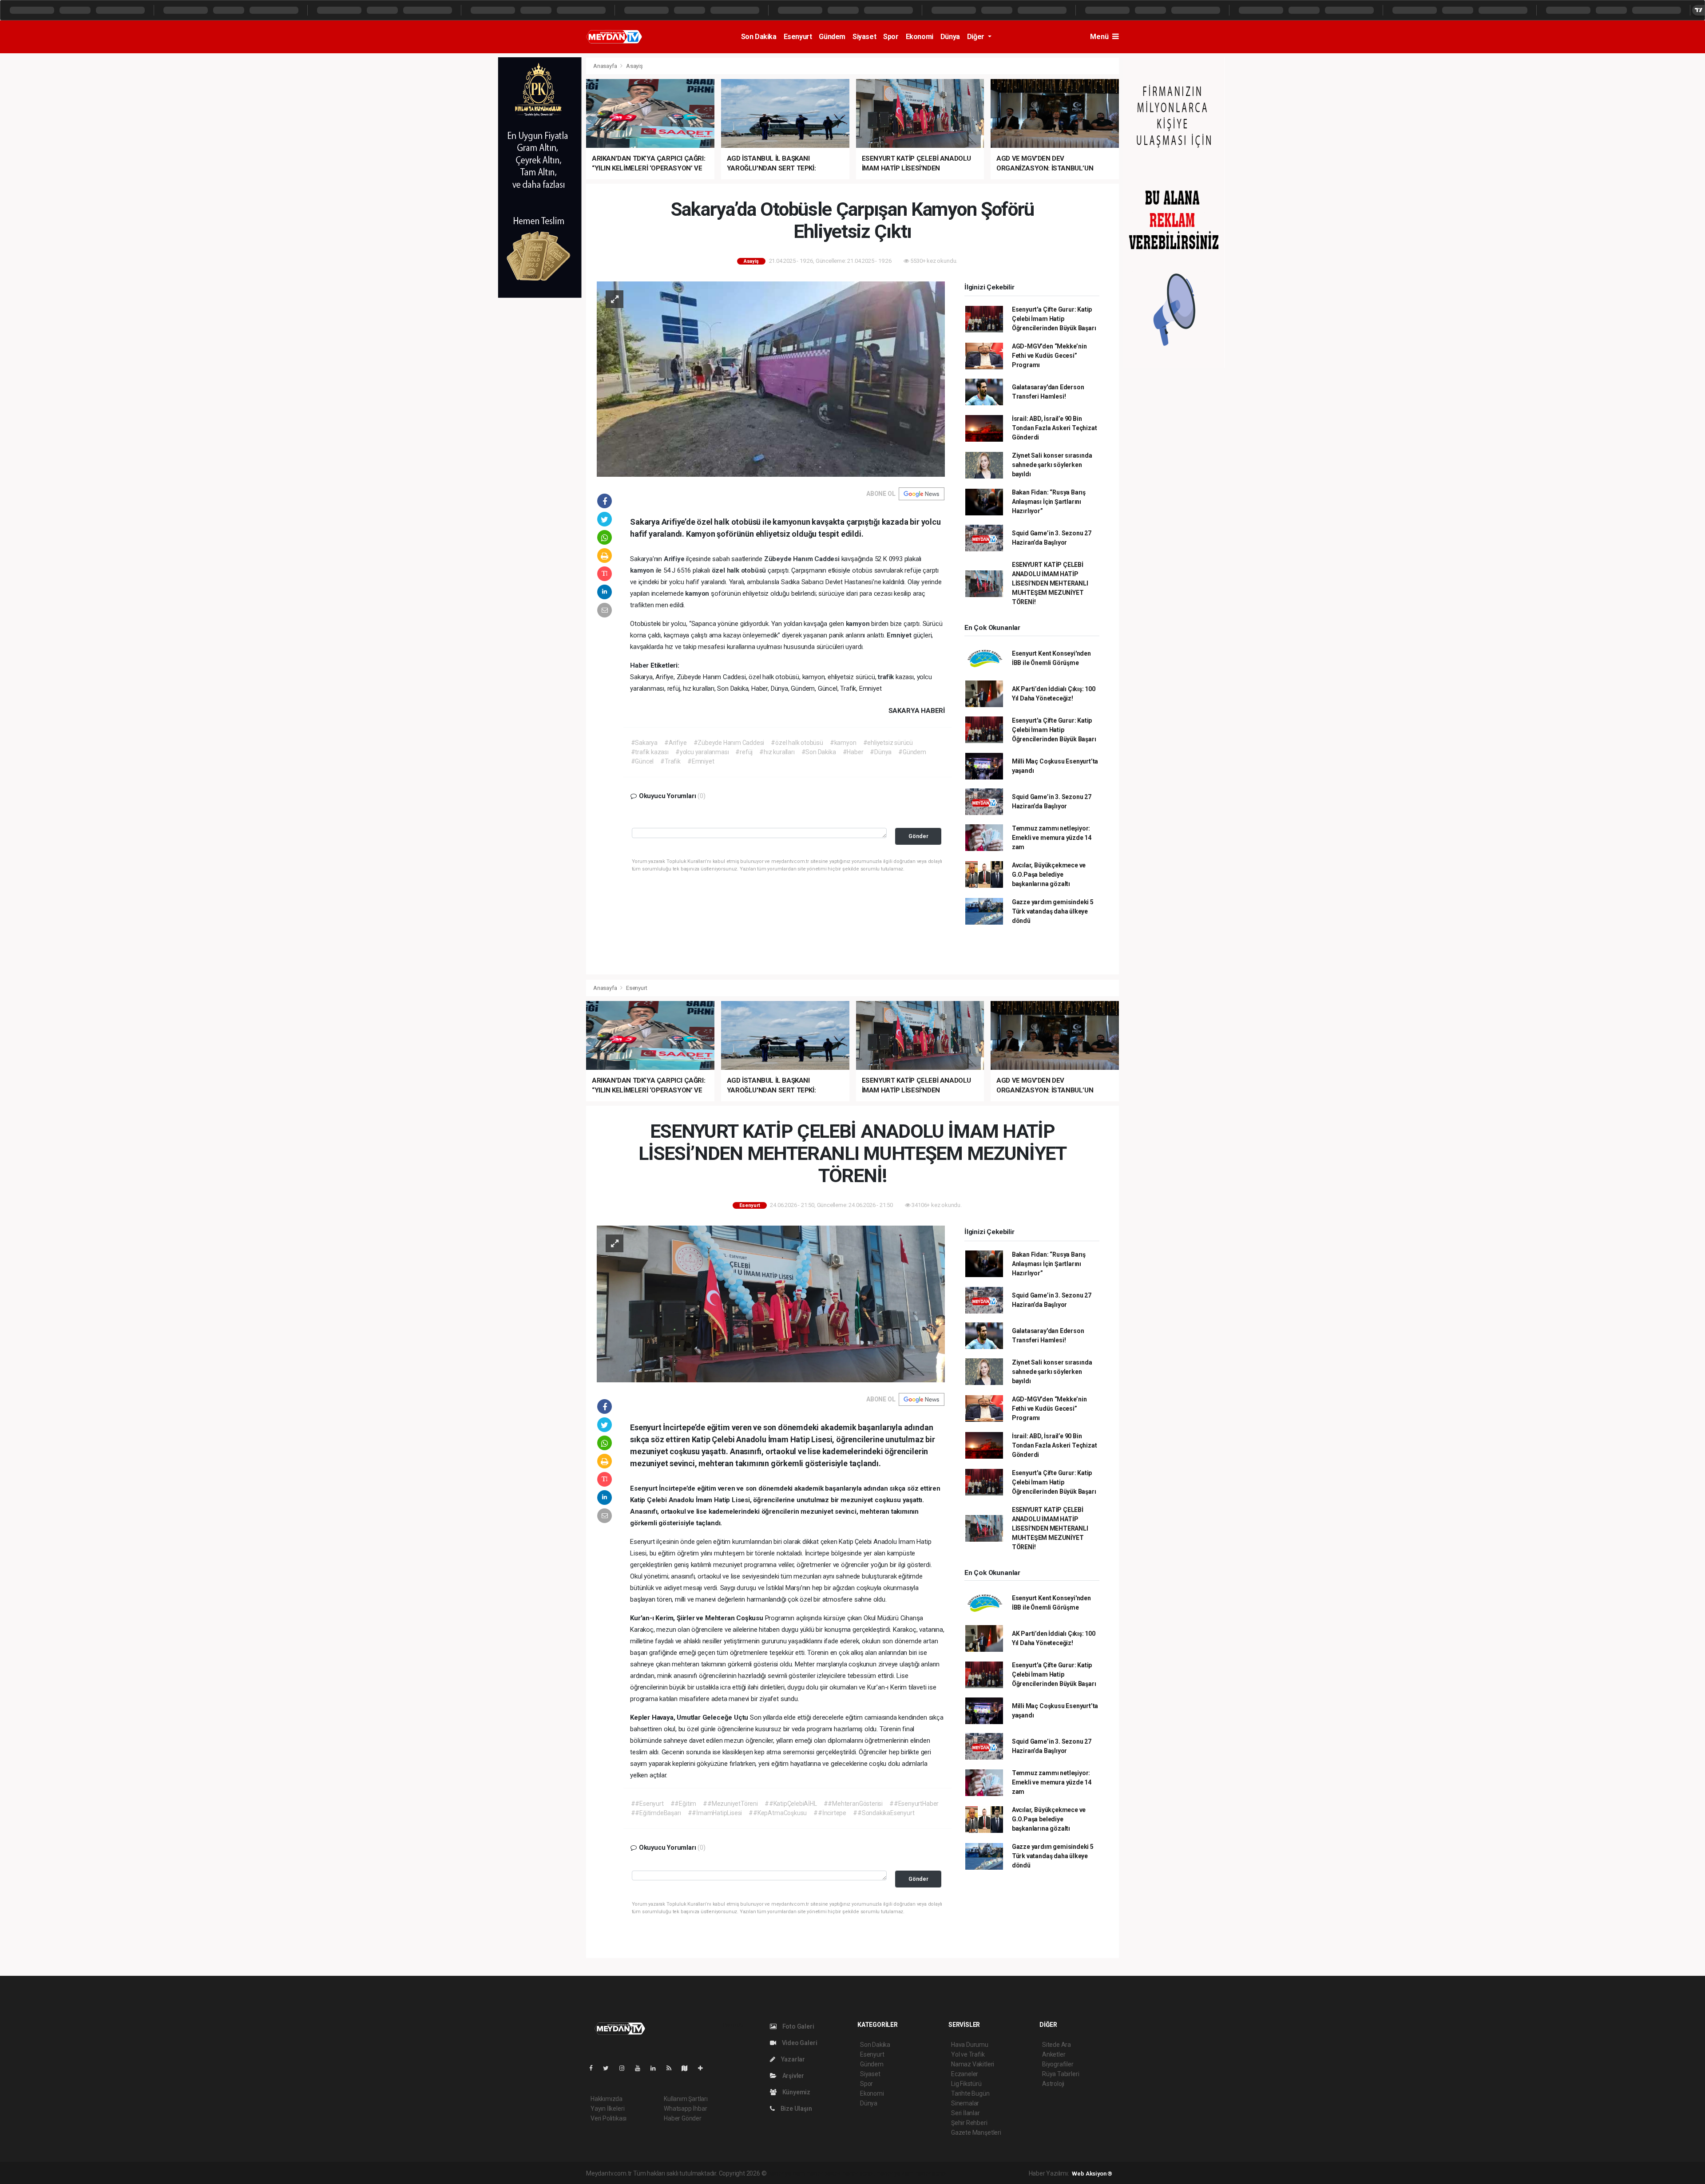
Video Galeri (799, 2043)
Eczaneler (965, 2074)
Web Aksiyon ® (1092, 2174)
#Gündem (912, 752)
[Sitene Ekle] (704, 2068)
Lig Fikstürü (966, 2084)
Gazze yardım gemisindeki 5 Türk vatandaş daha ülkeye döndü (1053, 911)
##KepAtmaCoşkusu (778, 1813)
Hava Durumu (970, 2045)
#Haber (853, 752)
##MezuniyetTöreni (730, 1804)
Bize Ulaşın (796, 2109)
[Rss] (672, 2068)
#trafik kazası (650, 752)
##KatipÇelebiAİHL (791, 1804)
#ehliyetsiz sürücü (888, 743)
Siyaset (864, 37)
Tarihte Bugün (970, 2093)
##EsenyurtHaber (914, 1804)
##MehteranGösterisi (853, 1804)
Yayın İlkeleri (607, 2109)
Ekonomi (920, 37)
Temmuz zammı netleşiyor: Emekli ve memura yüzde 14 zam (1052, 838)
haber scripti (859, 2173)
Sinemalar (965, 2103)
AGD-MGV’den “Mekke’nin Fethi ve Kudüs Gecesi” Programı (1049, 356)
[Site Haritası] (688, 2068)
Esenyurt (798, 37)
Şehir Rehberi (969, 2123)
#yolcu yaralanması (702, 752)
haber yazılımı (787, 2173)
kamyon (643, 570)
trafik (887, 677)
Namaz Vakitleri (973, 2064)
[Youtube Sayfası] (641, 2068)
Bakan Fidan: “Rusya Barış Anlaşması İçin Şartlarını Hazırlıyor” (1049, 502)
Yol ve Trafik (968, 2054)
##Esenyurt (647, 1804)
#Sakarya (644, 743)
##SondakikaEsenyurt (884, 1813)
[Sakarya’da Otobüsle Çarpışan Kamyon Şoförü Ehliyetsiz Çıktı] (771, 378)
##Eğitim (683, 1804)
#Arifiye (675, 743)
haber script (931, 2173)
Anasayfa (606, 66)
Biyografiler (1058, 2064)
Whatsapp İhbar (685, 2109)
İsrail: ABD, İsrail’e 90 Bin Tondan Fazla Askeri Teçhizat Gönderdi (1055, 428)
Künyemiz (796, 2092)
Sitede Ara (1057, 2045)
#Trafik (670, 761)
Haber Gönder (683, 2118)
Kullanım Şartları (686, 2099)
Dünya (950, 37)
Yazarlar (792, 2059)
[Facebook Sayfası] (595, 2068)
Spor (891, 37)
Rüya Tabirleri (1061, 2074)
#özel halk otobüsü (797, 743)
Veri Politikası (609, 2118)
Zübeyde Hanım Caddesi (803, 559)
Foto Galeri (798, 2026)
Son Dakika (759, 37)
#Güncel (642, 761)
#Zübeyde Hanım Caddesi (729, 743)
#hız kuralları (777, 752)
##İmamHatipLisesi (715, 1813)
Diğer (977, 37)
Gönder (918, 836)
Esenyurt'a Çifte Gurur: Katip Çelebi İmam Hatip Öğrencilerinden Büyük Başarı (1054, 319)
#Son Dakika (819, 752)
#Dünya (881, 752)
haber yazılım (895, 2173)
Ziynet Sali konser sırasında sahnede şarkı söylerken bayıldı (1052, 465)
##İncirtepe (830, 1813)
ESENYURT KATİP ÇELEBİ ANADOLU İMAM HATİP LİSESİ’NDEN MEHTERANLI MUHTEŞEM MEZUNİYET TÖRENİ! (1050, 583)
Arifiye (675, 559)
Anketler (1054, 2054)
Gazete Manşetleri (976, 2133)
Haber (640, 665)
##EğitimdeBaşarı (656, 1813)
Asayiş (634, 66)
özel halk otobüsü (740, 570)
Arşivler (793, 2076)
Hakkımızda (607, 2099)
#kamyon (843, 743)
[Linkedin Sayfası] (657, 2068)
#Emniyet (701, 761)
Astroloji (1053, 2084)
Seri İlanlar (966, 2113)
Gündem (832, 37)
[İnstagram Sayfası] (626, 2068)
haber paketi (824, 2173)
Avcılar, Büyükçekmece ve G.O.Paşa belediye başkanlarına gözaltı (1049, 874)
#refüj (744, 752)
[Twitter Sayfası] (609, 2068)
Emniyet (900, 635)
